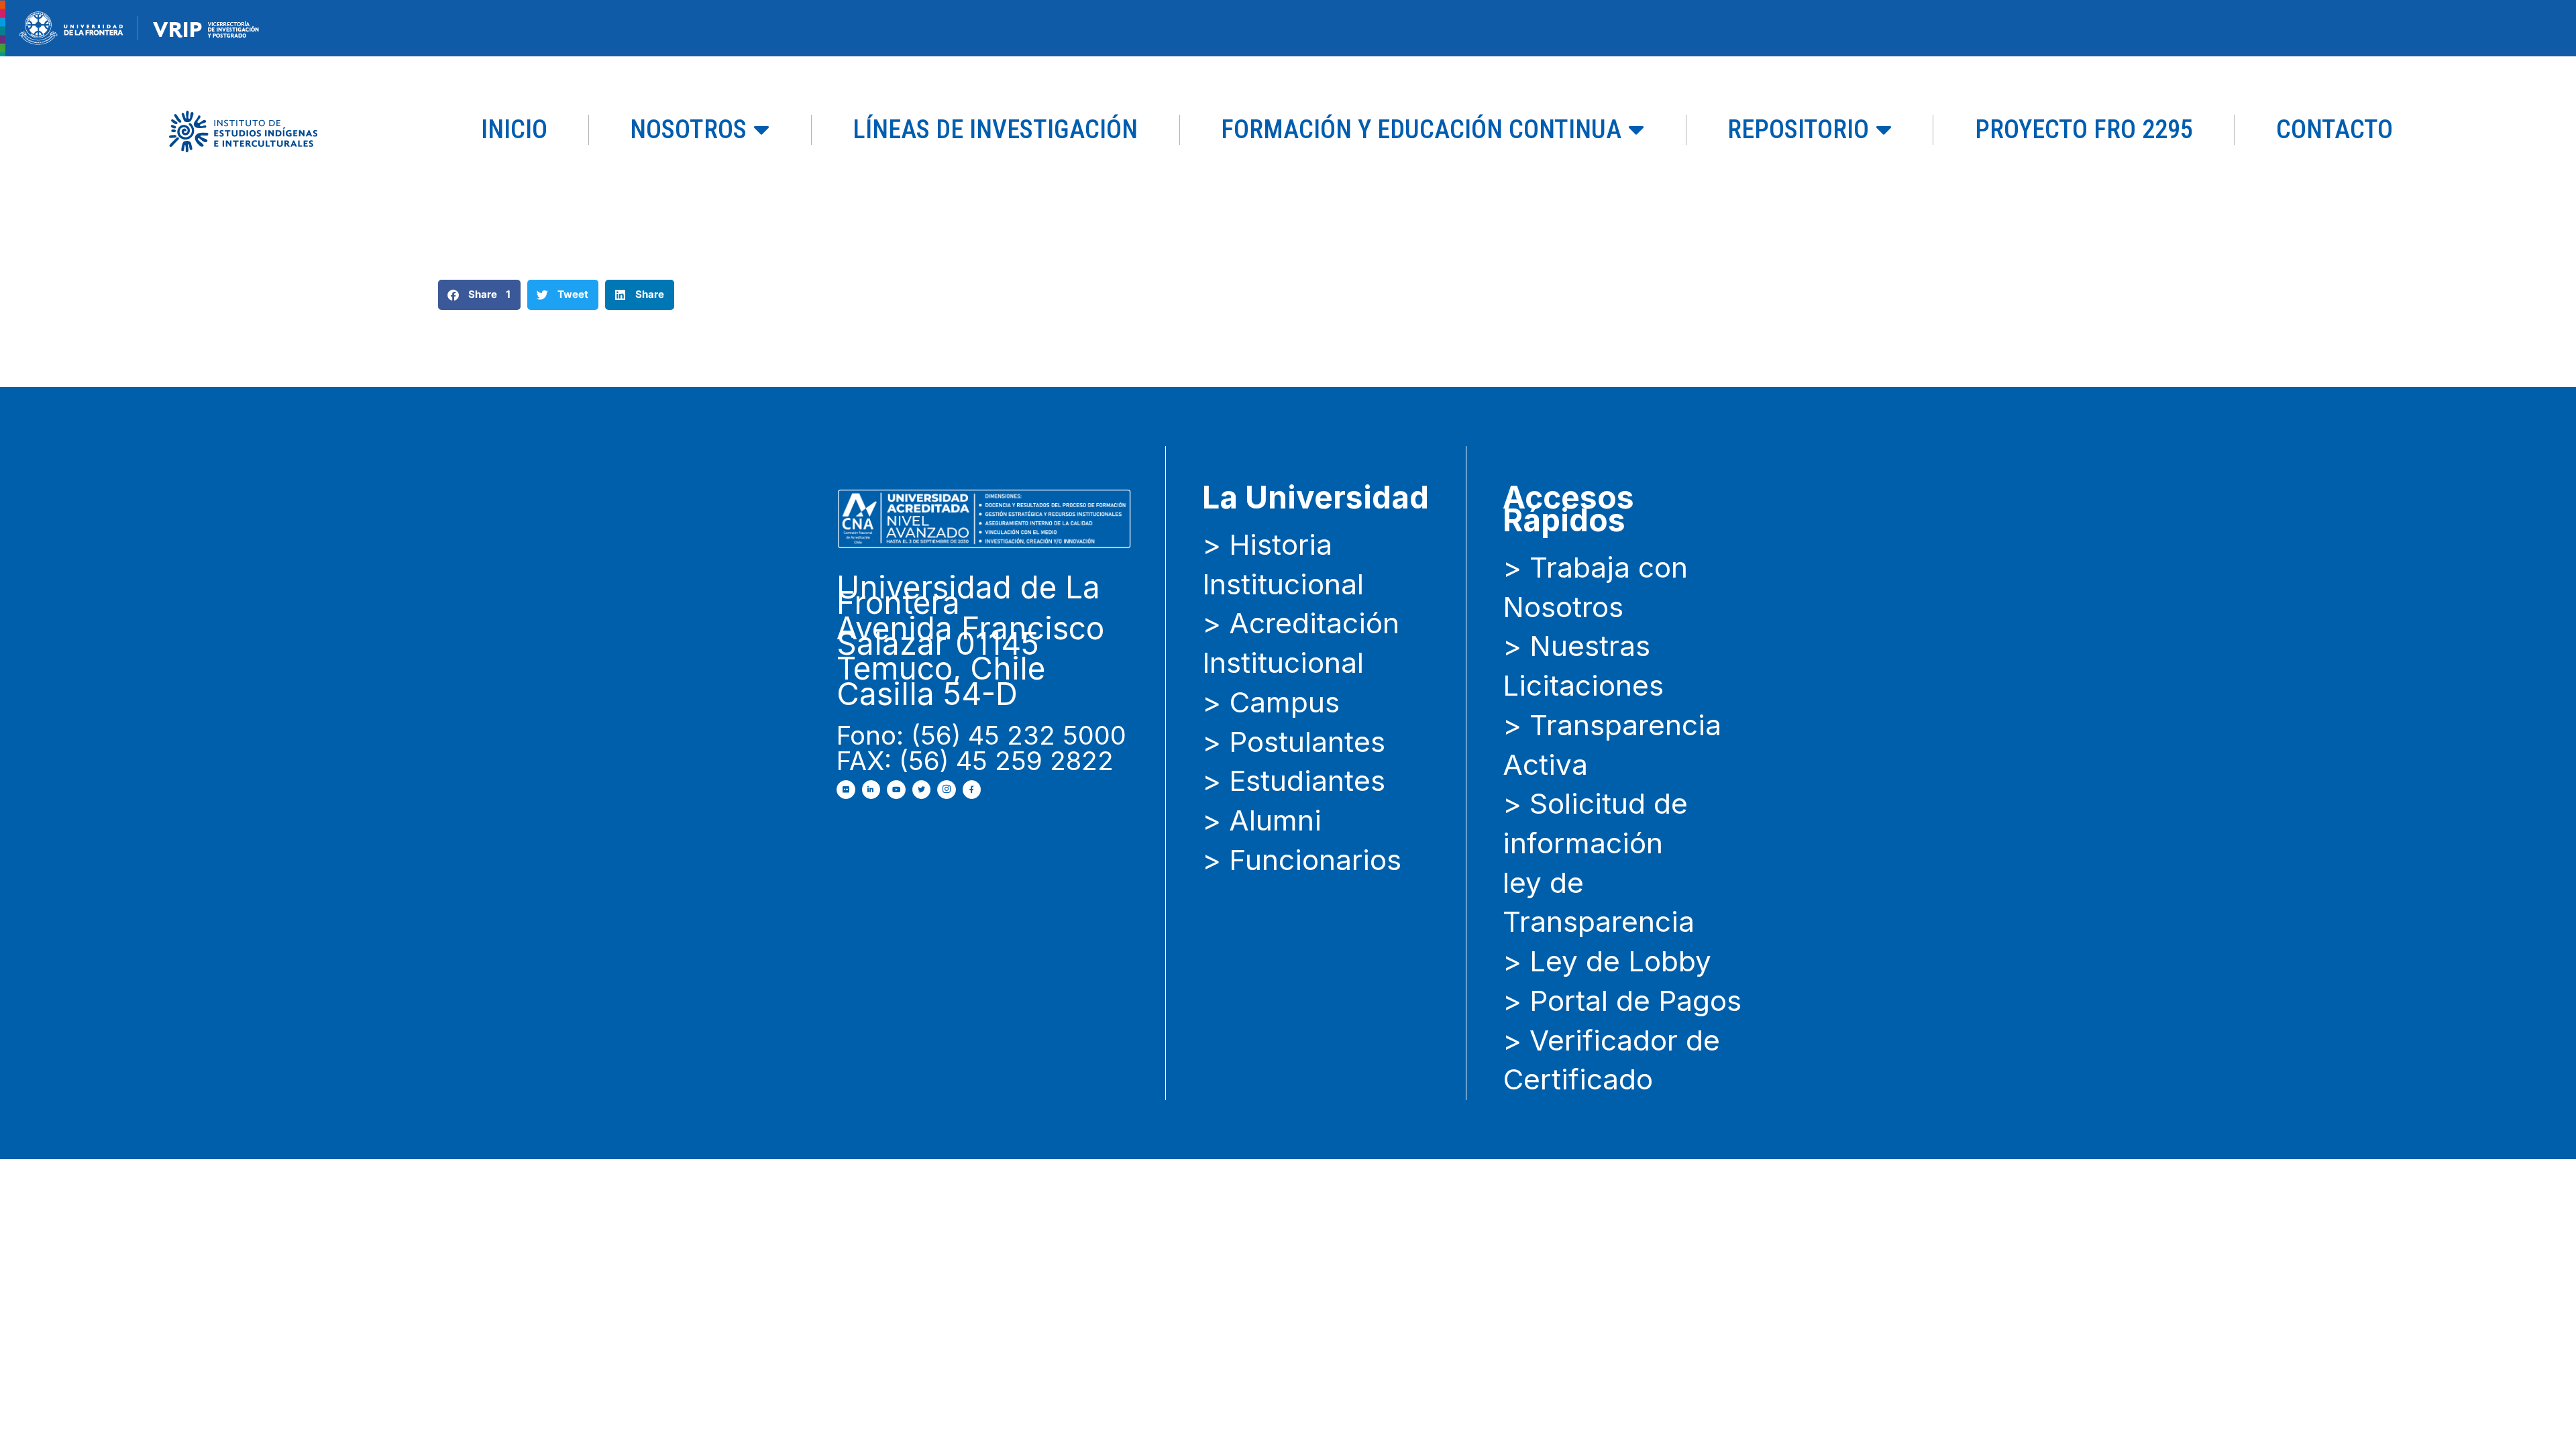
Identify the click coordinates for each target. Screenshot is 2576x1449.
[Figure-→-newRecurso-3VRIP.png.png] (138, 27)
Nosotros (688, 129)
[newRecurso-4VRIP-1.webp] (206, 27)
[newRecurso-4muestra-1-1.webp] (71, 27)
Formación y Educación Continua (1421, 129)
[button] (479, 295)
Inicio (514, 129)
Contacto (2334, 129)
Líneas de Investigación (995, 129)
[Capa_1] (243, 130)
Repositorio (1798, 129)
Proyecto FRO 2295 (2084, 129)
